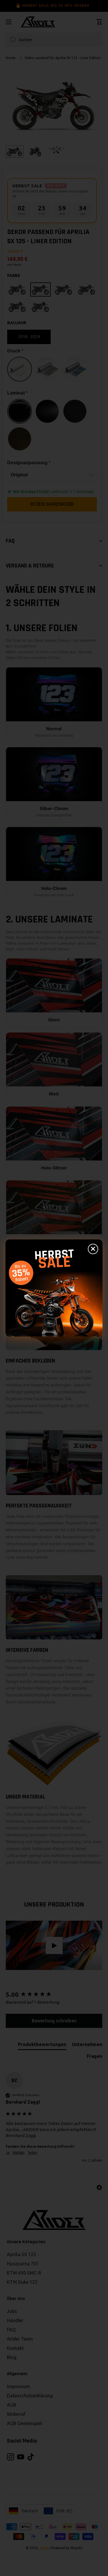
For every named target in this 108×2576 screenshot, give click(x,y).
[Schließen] (93, 1249)
